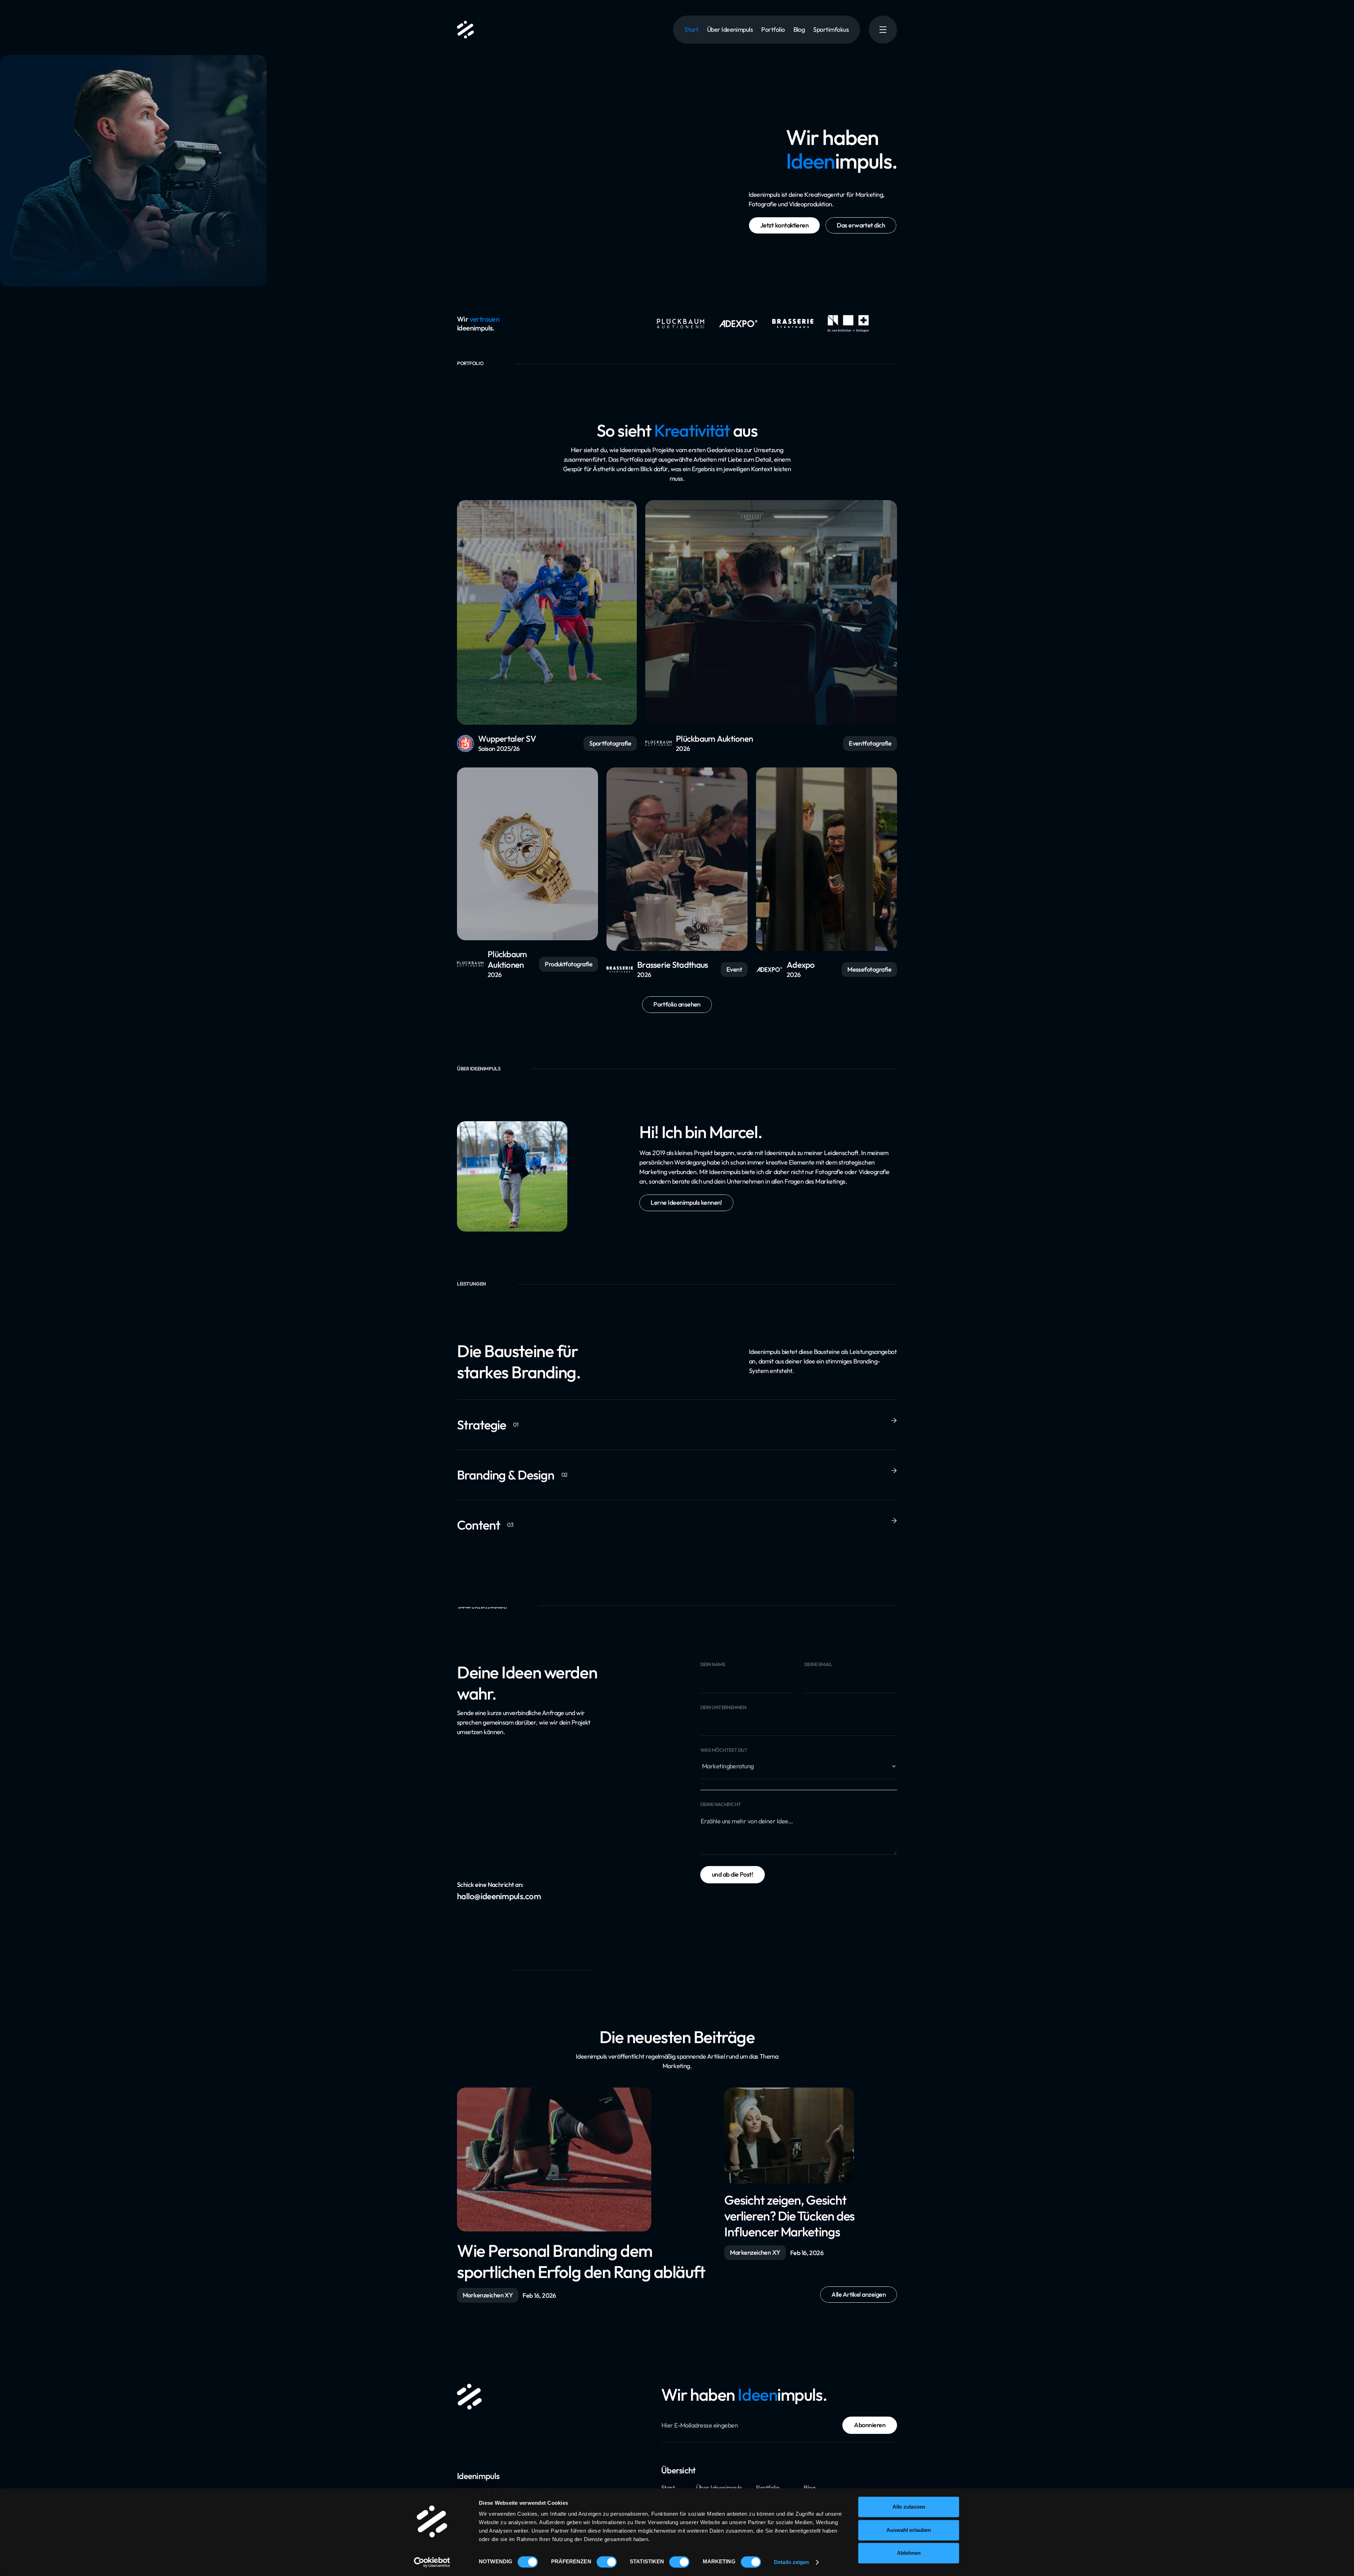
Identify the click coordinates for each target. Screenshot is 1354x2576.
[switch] (607, 2562)
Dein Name (713, 1664)
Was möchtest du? (724, 1750)
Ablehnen (909, 2553)
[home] (465, 30)
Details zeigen (791, 2562)
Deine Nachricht (721, 1805)
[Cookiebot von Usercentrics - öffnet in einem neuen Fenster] (432, 2562)
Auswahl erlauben (909, 2530)
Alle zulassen (909, 2507)
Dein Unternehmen (723, 1708)
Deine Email (818, 1664)
